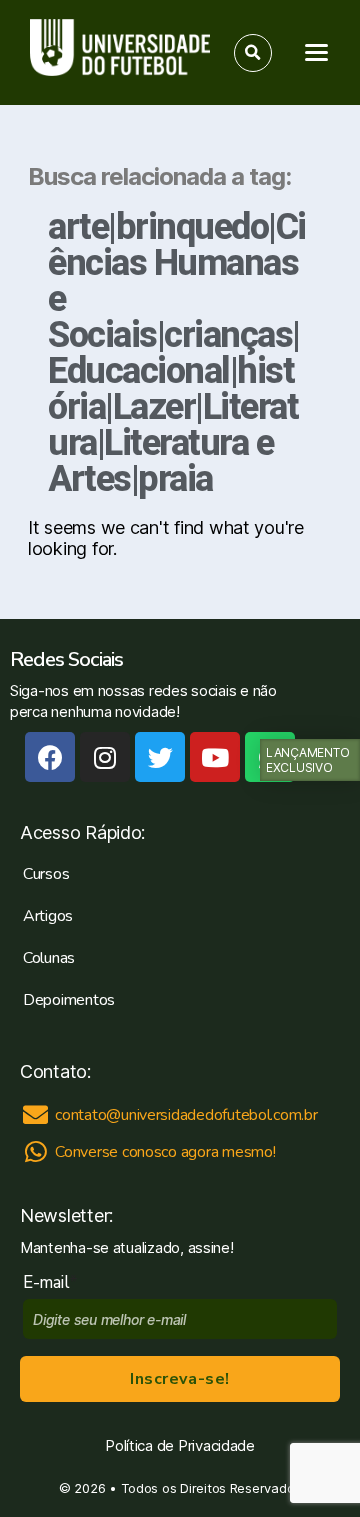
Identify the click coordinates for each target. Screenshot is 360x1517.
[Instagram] (105, 757)
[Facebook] (50, 757)
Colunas (49, 958)
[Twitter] (160, 757)
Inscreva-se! (179, 1379)
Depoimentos (69, 1000)
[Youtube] (215, 757)
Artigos (48, 916)
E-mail (50, 1282)
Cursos (46, 874)
